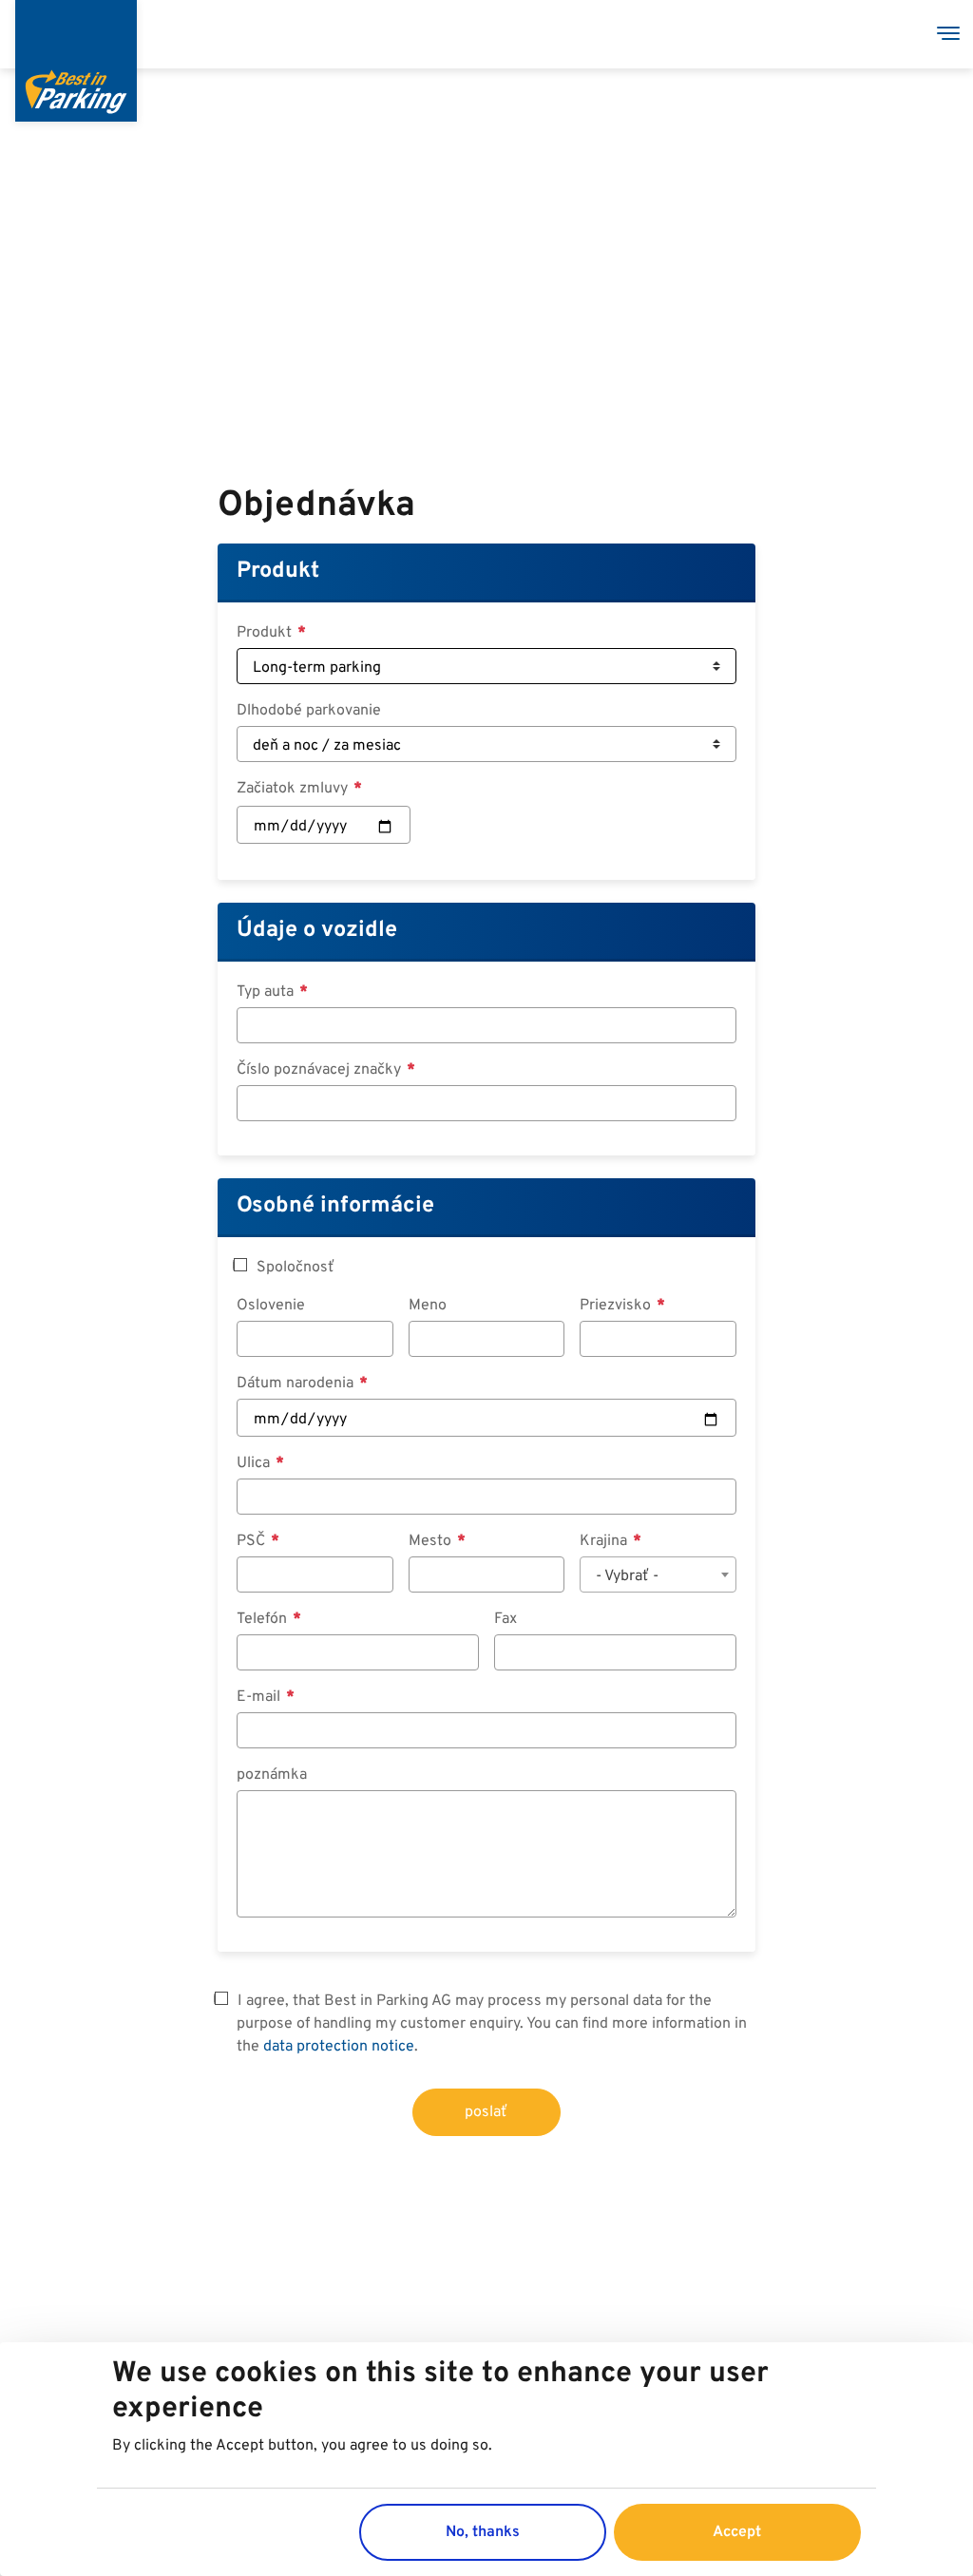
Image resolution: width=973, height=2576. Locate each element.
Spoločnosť (296, 1268)
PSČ (253, 1541)
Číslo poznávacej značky (321, 1070)
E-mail (260, 1697)
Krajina (605, 1541)
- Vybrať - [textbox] (627, 1576)
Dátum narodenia (297, 1383)
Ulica (255, 1463)
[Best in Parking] (76, 61)
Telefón (264, 1619)
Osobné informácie (335, 1206)
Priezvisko (617, 1306)
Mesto (432, 1541)
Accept (737, 2532)
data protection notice (339, 2047)
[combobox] (658, 1574)
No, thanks (483, 2532)
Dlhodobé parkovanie (309, 711)
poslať (486, 2112)
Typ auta (267, 992)
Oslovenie (271, 1306)
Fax (506, 1619)
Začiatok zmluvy (294, 789)
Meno (428, 1306)
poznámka (272, 1775)
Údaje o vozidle (317, 930)
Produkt (278, 571)
